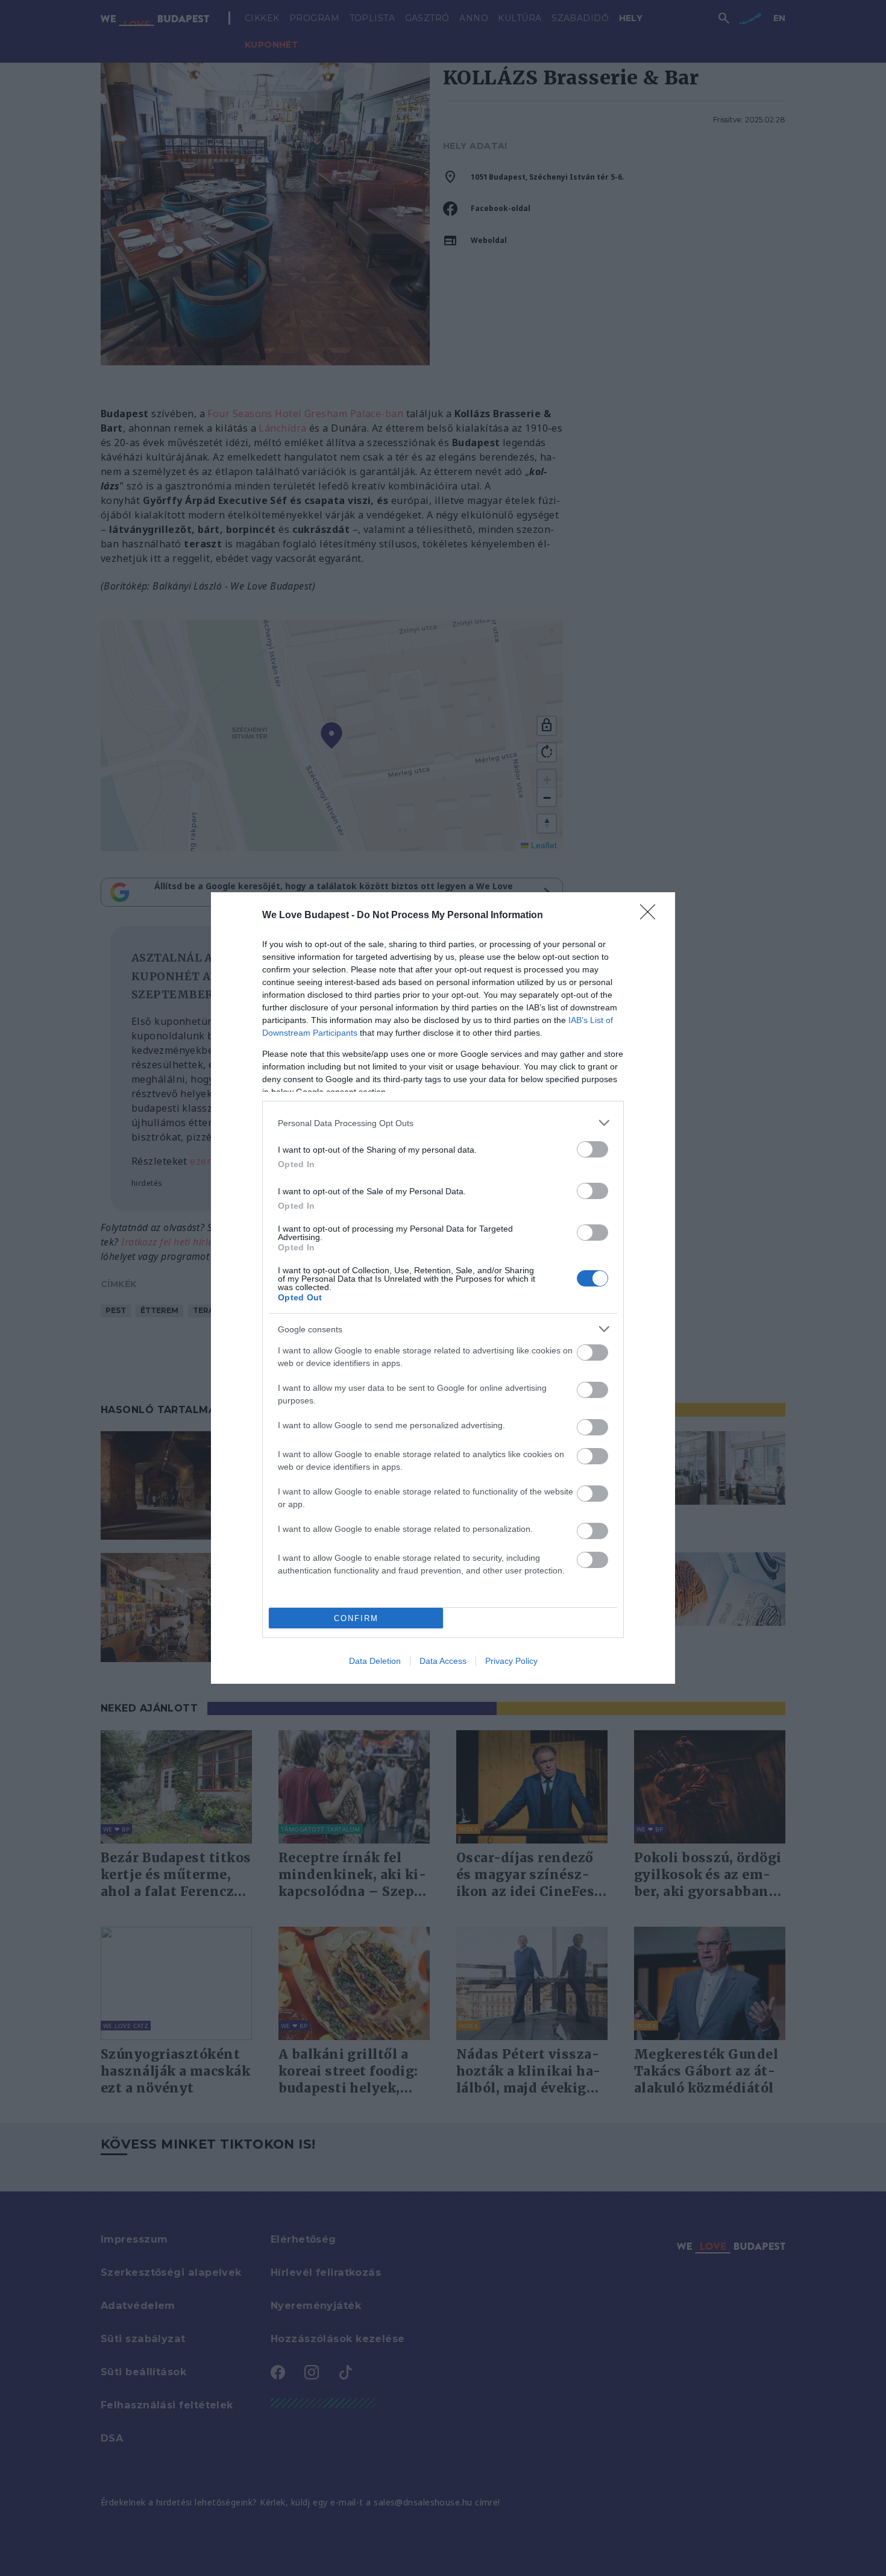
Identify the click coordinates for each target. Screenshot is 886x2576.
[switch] (592, 1149)
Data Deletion (375, 1661)
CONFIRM (356, 1618)
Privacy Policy (511, 1661)
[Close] (652, 916)
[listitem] (443, 1123)
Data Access (443, 1661)
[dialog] (443, 1288)
